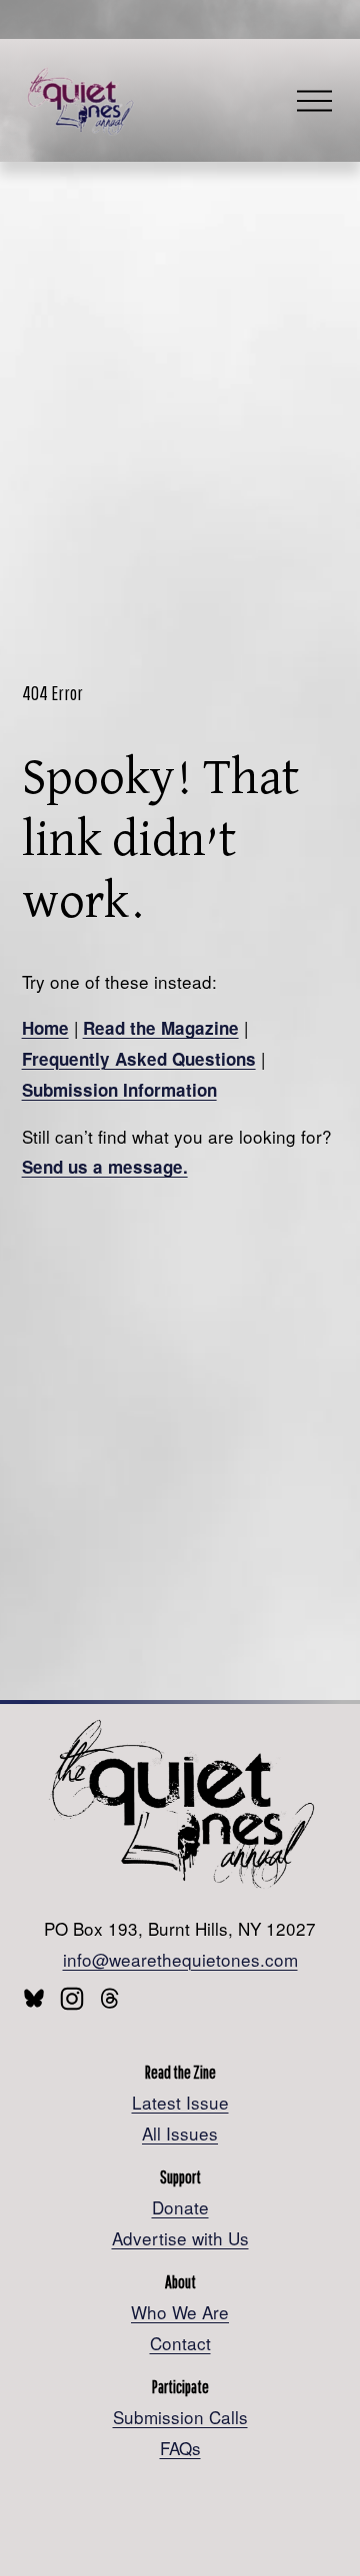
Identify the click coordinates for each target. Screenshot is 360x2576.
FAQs (180, 2448)
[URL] (34, 1999)
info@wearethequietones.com (180, 1959)
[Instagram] (72, 1999)
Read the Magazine (161, 1028)
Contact (180, 2343)
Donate (180, 2207)
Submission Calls (180, 2417)
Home (45, 1028)
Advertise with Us (180, 2238)
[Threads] (110, 1999)
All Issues (180, 2133)
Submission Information (119, 1090)
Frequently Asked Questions (139, 1059)
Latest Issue (180, 2102)
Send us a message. (105, 1167)
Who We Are (180, 2312)
